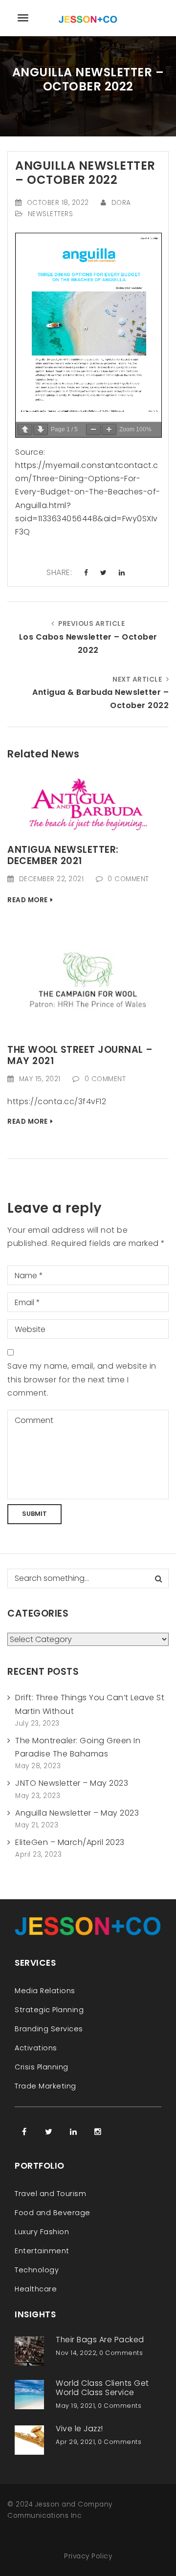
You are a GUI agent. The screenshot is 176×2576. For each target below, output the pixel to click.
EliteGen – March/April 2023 (70, 1842)
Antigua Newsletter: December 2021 (63, 855)
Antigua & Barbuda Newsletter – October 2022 (100, 699)
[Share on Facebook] (86, 573)
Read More (28, 900)
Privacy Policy (88, 2556)
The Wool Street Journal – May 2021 (80, 1055)
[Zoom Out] (93, 430)
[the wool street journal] (88, 979)
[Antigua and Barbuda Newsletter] (88, 806)
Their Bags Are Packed (100, 2340)
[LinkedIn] (73, 2132)
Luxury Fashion (42, 2232)
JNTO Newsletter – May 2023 (72, 1783)
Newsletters (51, 214)
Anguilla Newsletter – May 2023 (77, 1813)
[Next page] (41, 430)
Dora (121, 203)
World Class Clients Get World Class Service (102, 2388)
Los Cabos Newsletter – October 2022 (88, 644)
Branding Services (49, 2029)
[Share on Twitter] (104, 573)
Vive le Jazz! (79, 2429)
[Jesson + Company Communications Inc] (88, 18)
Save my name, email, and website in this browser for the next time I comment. (82, 1379)
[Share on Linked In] (122, 573)
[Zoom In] (109, 430)
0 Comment (128, 879)
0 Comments (121, 2353)
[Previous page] (25, 430)
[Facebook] (24, 2132)
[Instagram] (98, 2132)
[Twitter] (49, 2132)
